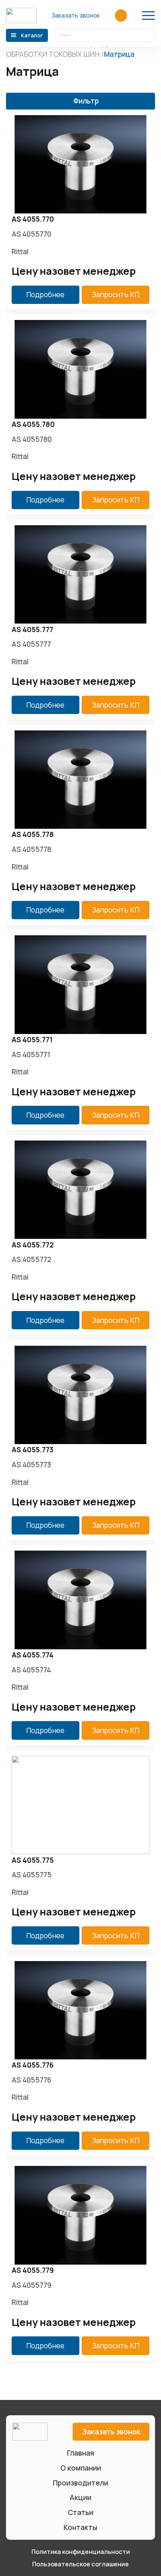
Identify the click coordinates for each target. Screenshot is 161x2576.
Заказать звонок (76, 15)
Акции (80, 2497)
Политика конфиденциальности (81, 2552)
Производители (80, 2483)
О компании (81, 2468)
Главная (80, 2453)
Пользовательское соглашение (80, 2564)
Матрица (119, 54)
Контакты (80, 2527)
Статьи (80, 2512)
